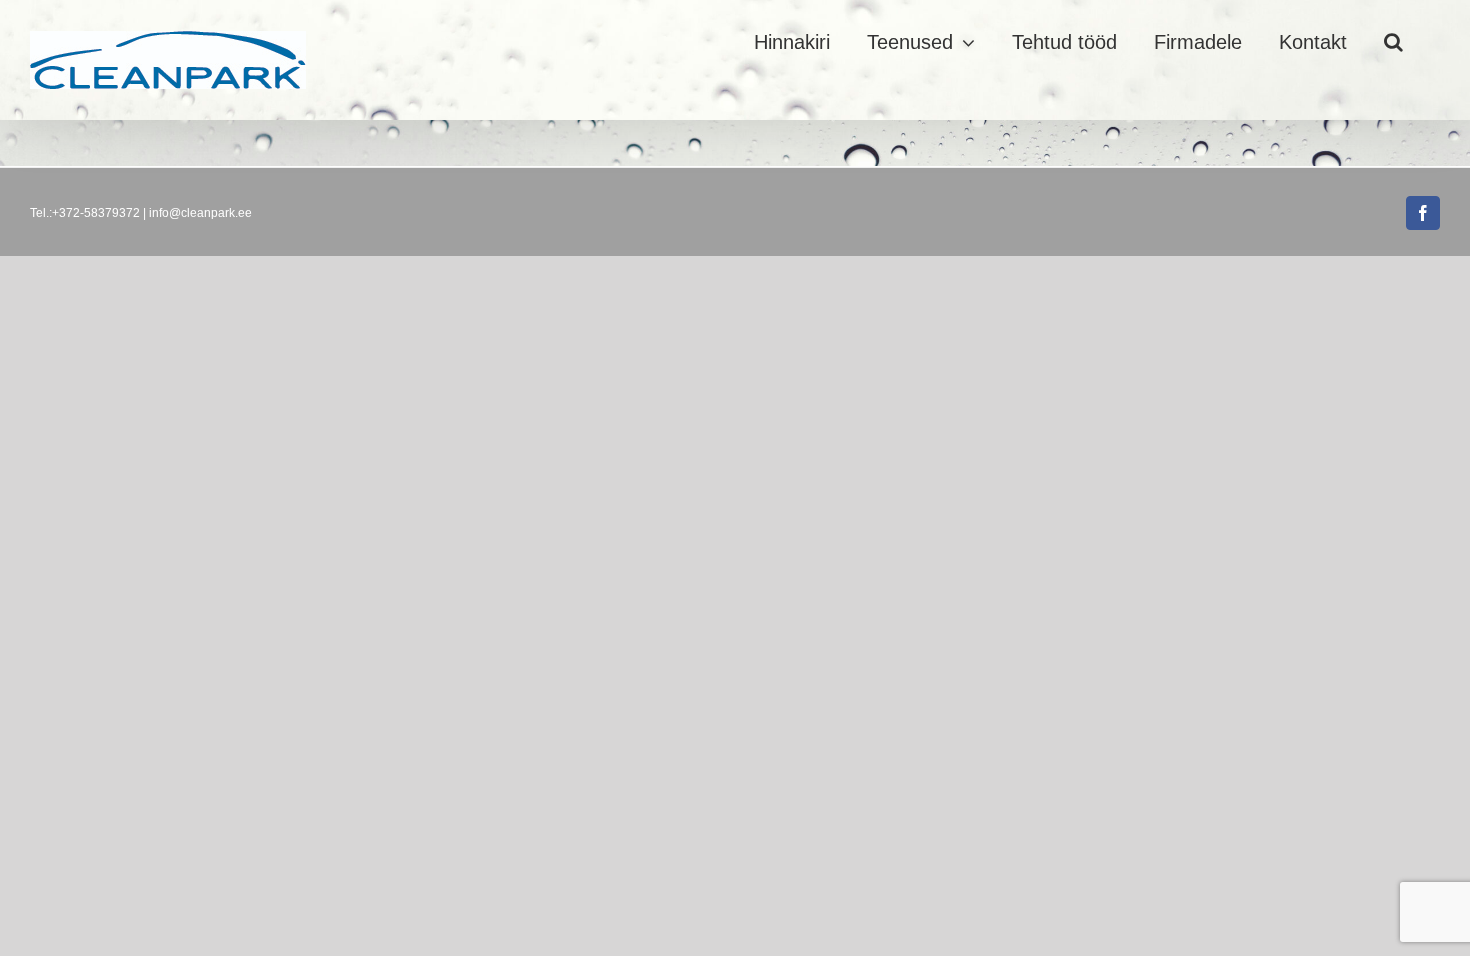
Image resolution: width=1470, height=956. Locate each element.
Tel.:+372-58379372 (85, 213)
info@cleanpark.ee (200, 213)
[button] (1393, 42)
